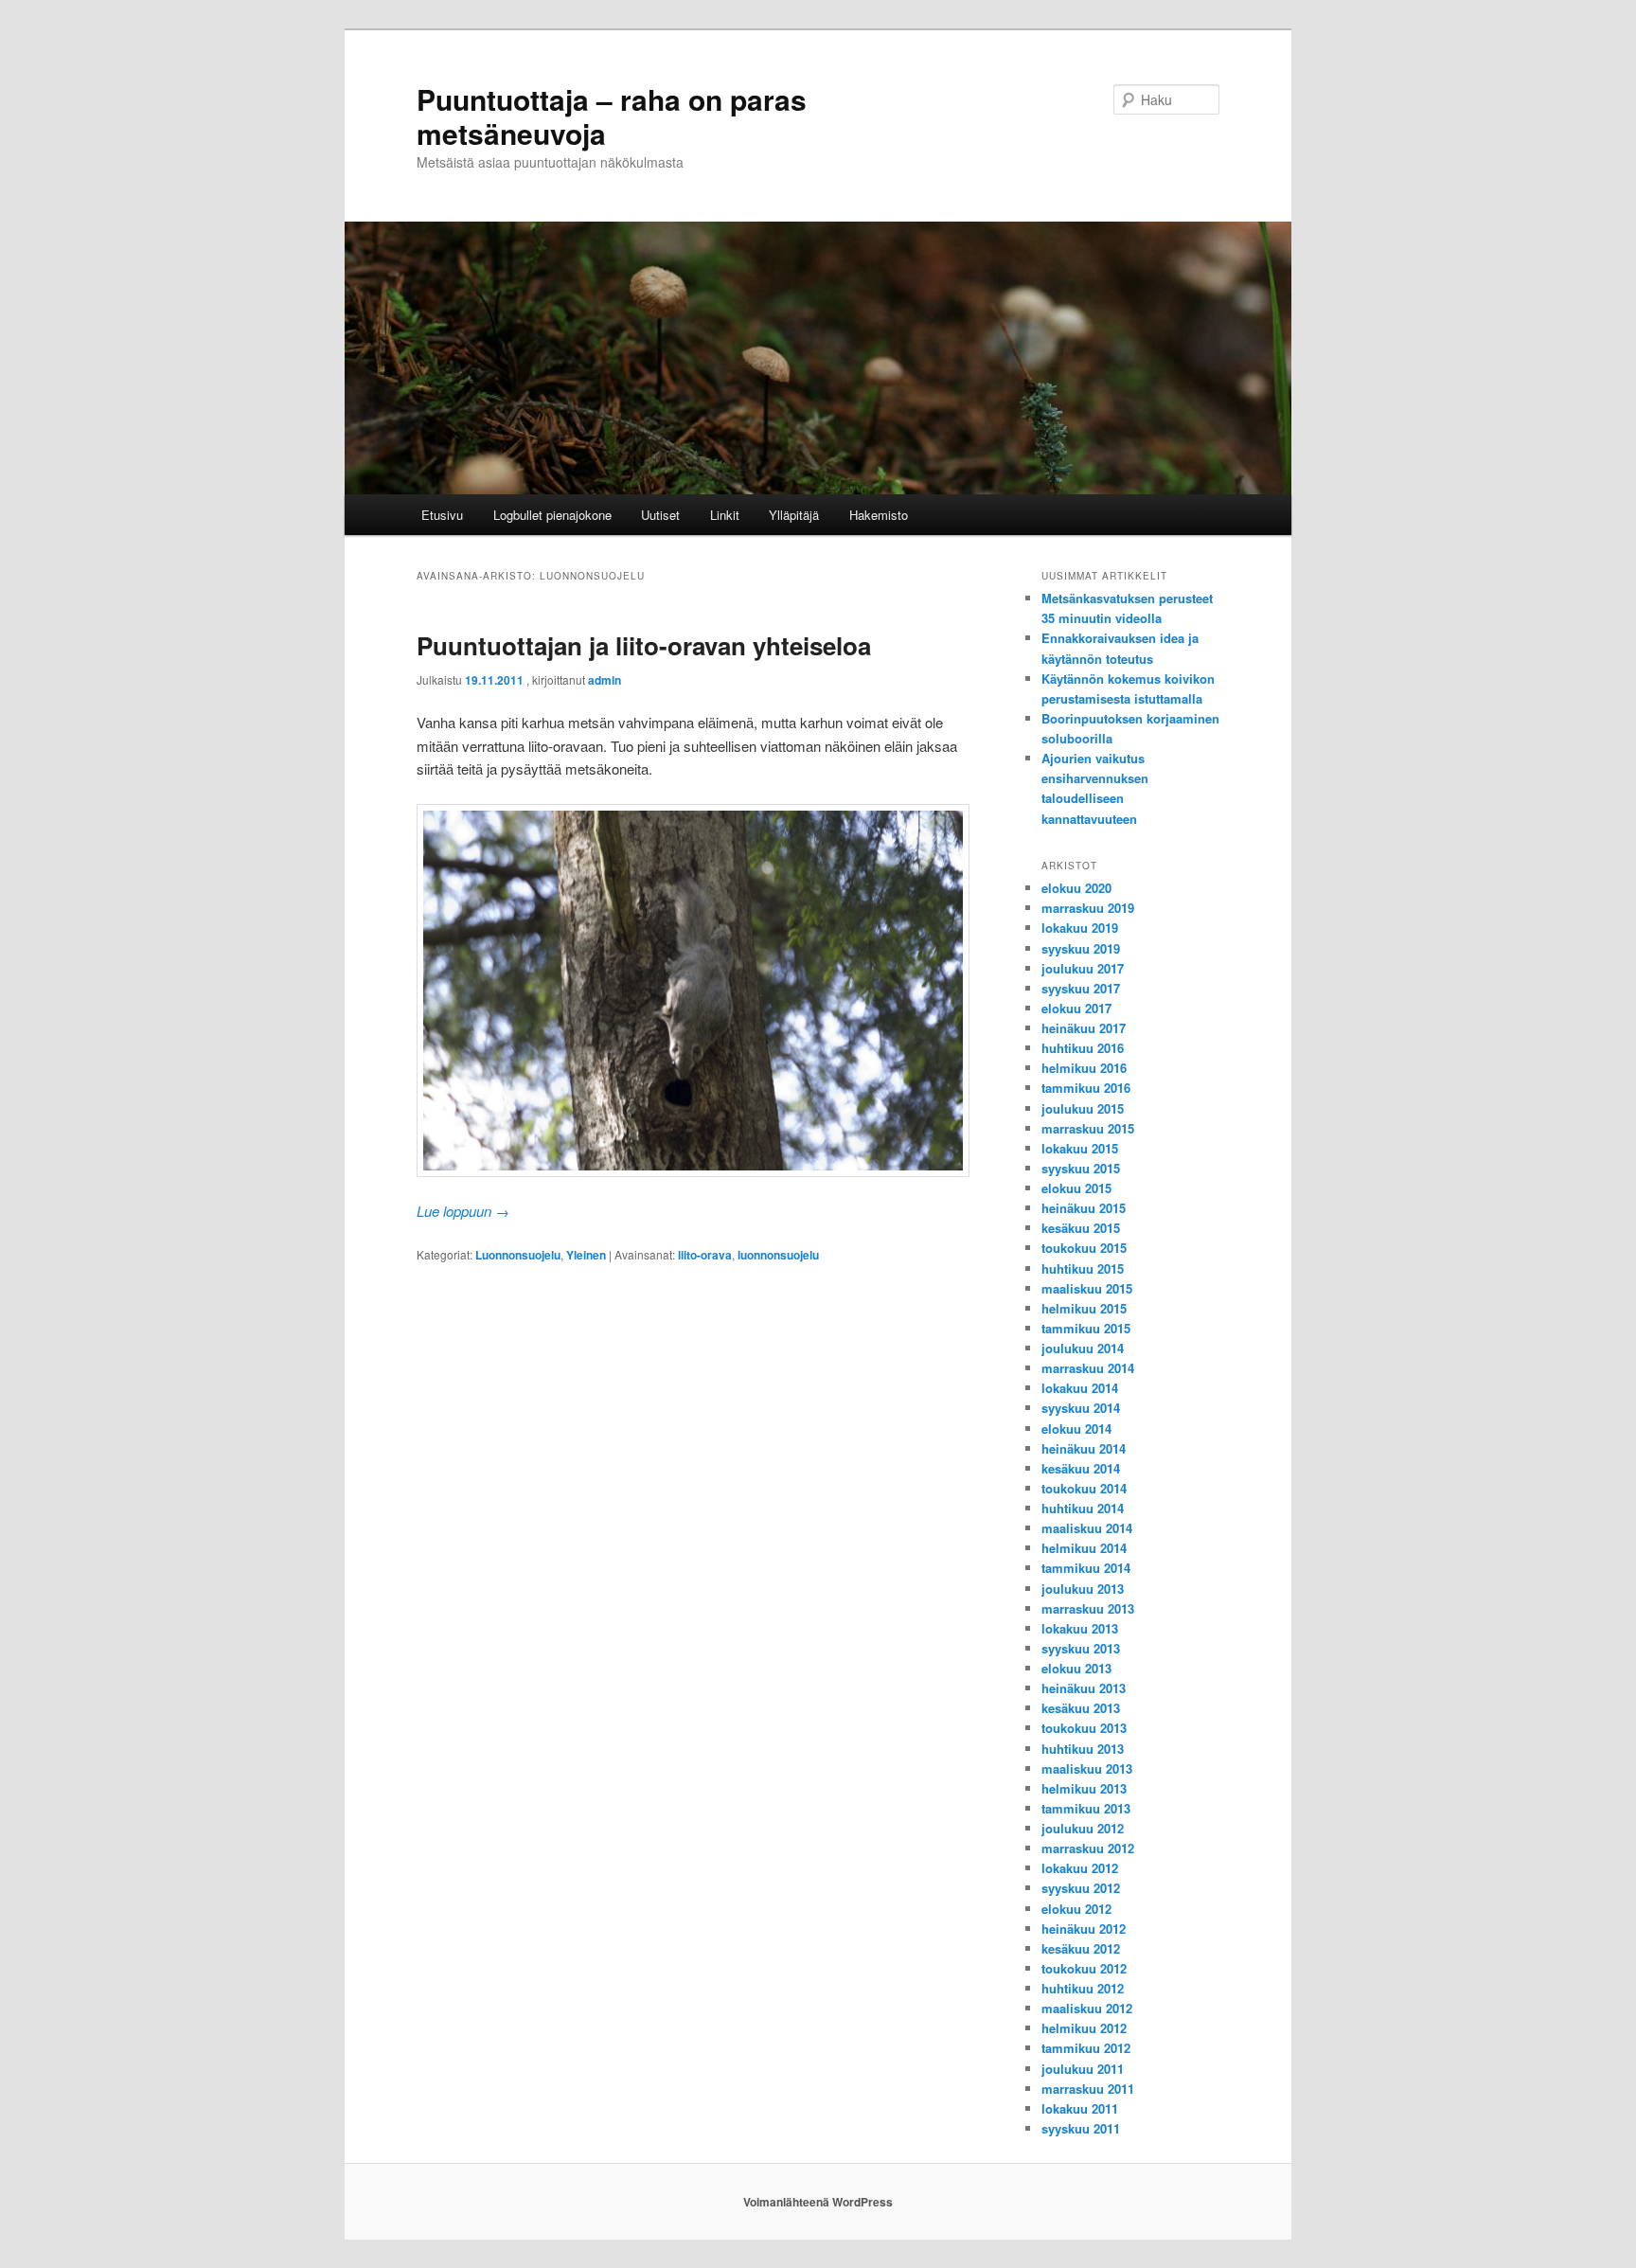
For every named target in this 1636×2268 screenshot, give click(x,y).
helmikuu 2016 (1084, 1068)
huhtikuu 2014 (1083, 1508)
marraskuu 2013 (1088, 1608)
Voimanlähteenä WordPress (818, 2202)
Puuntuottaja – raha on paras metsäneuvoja (612, 116)
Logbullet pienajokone (552, 515)
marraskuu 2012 (1088, 1848)
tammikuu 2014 (1086, 1568)
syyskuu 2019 (1081, 948)
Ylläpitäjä (794, 515)
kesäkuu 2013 (1081, 1708)
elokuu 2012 (1076, 1909)
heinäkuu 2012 (1084, 1929)
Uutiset (660, 515)
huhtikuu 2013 (1083, 1749)
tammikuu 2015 (1086, 1328)
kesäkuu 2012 (1081, 1948)
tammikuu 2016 (1086, 1088)
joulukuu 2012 (1083, 1828)
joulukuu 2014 (1083, 1348)
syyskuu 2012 (1081, 1888)
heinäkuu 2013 (1084, 1688)
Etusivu (442, 515)
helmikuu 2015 (1084, 1308)
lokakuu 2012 (1080, 1868)
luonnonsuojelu (778, 1255)
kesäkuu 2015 (1081, 1228)
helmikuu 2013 (1084, 1788)
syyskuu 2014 (1081, 1408)
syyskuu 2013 (1081, 1648)
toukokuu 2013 (1084, 1728)
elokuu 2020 (1076, 888)
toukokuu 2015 (1084, 1248)
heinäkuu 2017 (1084, 1028)
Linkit (725, 515)
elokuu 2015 (1076, 1188)
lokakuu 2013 (1080, 1628)
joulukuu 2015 (1083, 1108)
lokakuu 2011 (1080, 2108)
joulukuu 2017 (1083, 968)
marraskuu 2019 (1088, 908)
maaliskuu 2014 (1087, 1528)
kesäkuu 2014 (1081, 1468)
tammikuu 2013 (1086, 1808)
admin (605, 680)
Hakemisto (879, 515)
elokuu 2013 (1076, 1668)
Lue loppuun (463, 1211)
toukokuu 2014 (1084, 1488)
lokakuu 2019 (1080, 928)
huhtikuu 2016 (1083, 1048)
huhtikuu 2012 (1083, 1988)
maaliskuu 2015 (1087, 1288)
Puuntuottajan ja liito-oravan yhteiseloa (644, 645)
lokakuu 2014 (1080, 1388)
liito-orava (705, 1255)
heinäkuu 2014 (1084, 1448)
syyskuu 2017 (1081, 988)
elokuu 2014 (1076, 1429)
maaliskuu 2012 (1087, 2008)
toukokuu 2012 (1084, 1968)
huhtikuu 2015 (1083, 1268)
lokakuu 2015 (1080, 1148)
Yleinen (586, 1255)
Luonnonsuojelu (518, 1255)
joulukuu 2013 (1083, 1589)
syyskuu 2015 (1081, 1168)
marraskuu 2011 (1088, 2089)
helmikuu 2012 (1084, 2028)
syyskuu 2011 (1081, 2128)
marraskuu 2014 (1088, 1368)
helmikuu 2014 (1084, 1548)
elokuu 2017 (1076, 1008)
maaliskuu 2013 (1087, 1768)
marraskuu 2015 (1088, 1128)
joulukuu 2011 (1083, 2069)
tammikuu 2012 (1086, 2048)
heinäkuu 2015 (1084, 1208)
